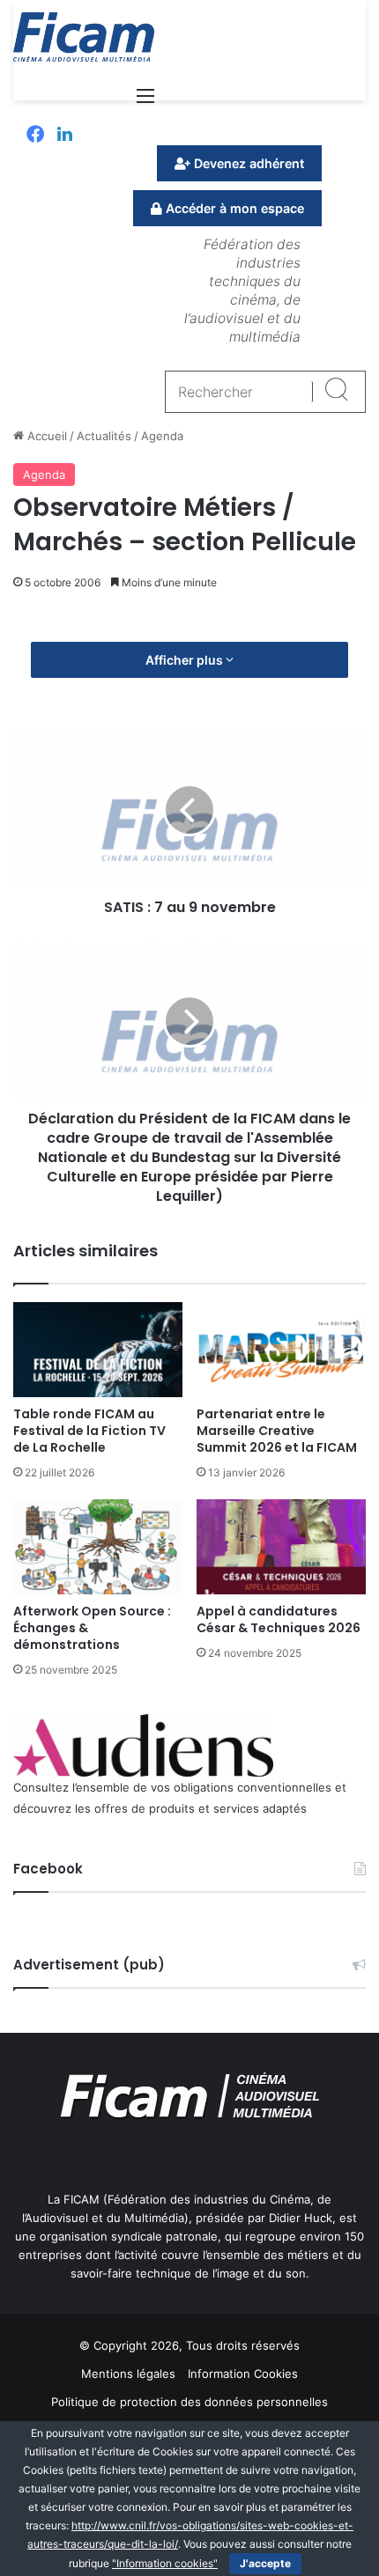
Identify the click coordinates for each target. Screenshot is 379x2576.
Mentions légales (128, 2374)
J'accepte (265, 2563)
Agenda (162, 436)
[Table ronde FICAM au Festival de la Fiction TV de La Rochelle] (98, 1350)
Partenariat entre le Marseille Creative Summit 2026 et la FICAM (277, 1431)
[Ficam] (84, 37)
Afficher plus (186, 660)
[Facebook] (35, 136)
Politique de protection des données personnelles (189, 2402)
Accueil (45, 436)
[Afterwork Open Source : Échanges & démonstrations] (98, 1547)
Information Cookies (243, 2374)
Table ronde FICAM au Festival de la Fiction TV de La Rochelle (89, 1431)
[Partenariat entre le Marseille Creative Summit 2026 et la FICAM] (281, 1350)
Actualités (104, 436)
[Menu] (145, 102)
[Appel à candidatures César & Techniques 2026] (281, 1547)
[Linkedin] (65, 136)
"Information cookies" (165, 2563)
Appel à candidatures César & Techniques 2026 (279, 1619)
